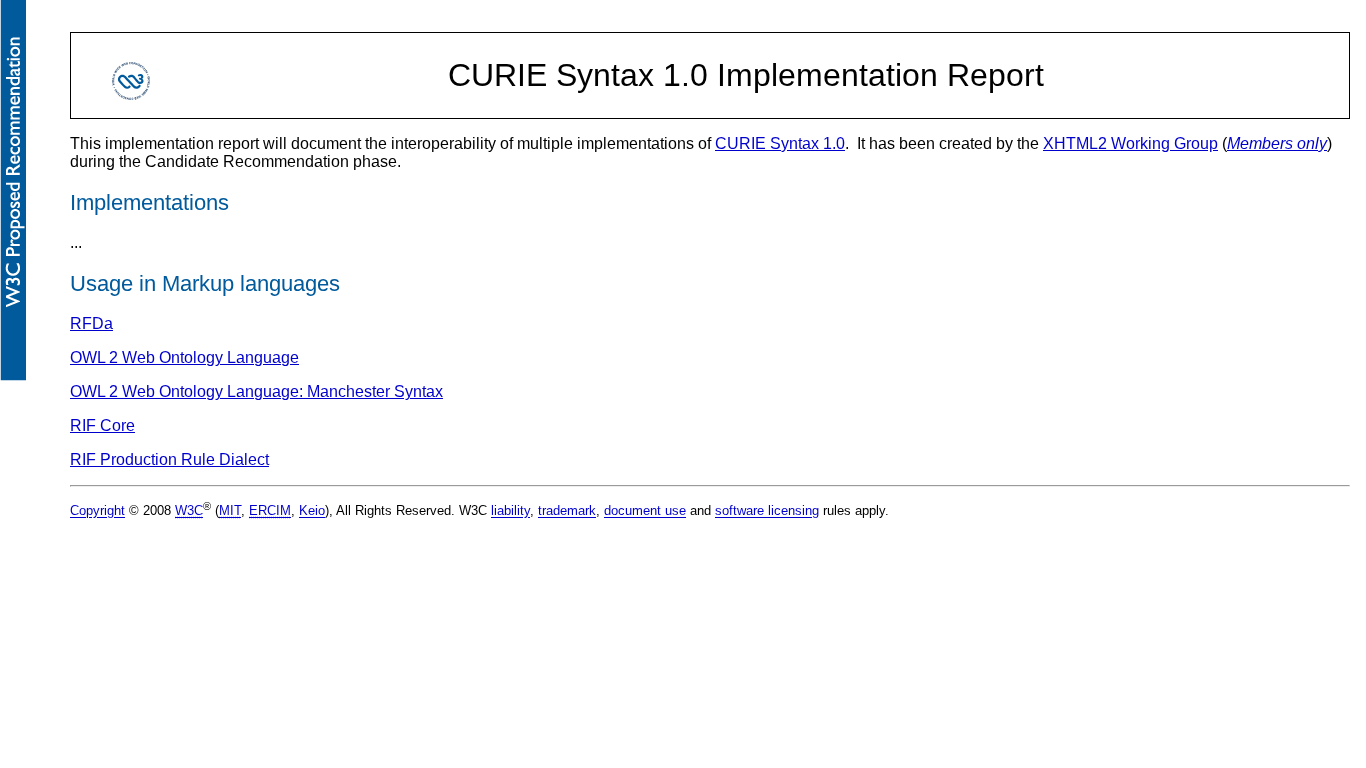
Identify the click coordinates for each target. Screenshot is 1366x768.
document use (645, 511)
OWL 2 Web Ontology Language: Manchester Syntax (256, 391)
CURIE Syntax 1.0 (780, 143)
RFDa (91, 323)
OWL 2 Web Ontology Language (184, 357)
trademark (567, 511)
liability (510, 511)
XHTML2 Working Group (1130, 143)
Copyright (97, 511)
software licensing (767, 511)
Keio (312, 511)
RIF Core (102, 425)
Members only (1277, 143)
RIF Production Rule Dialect (169, 459)
